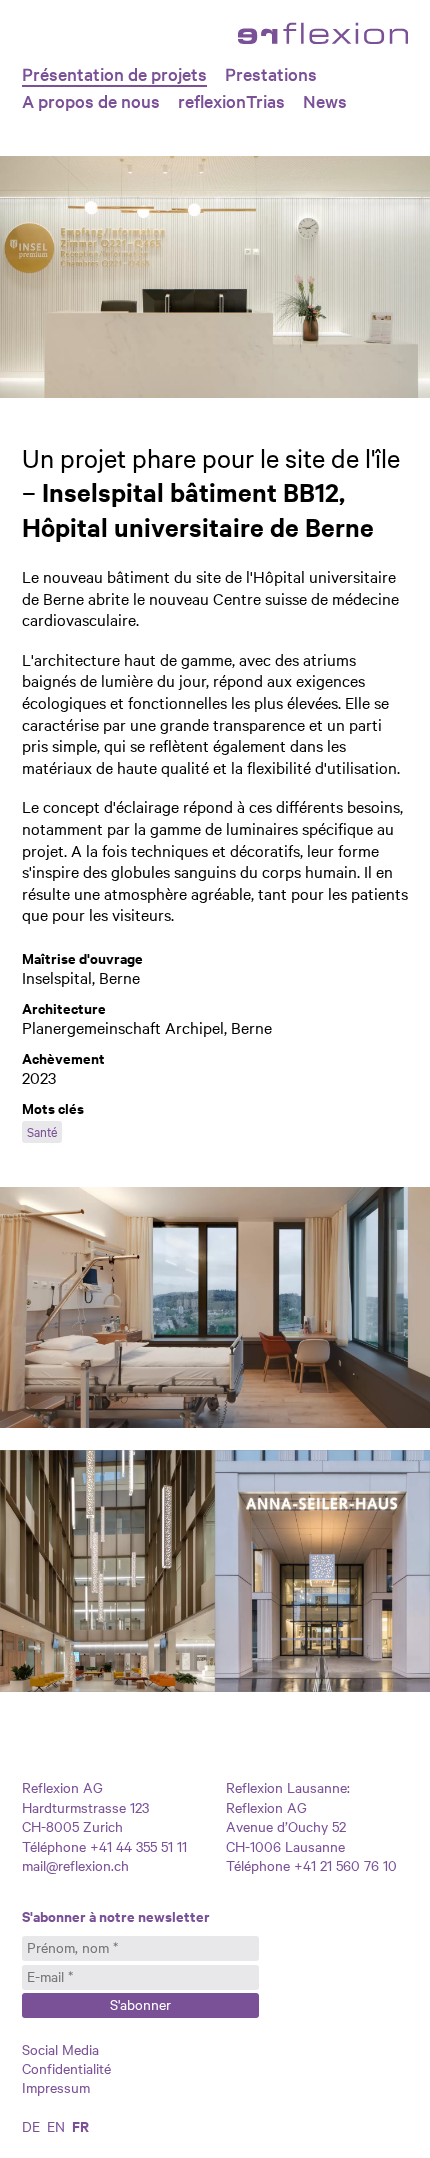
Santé (42, 1131)
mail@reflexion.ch (75, 1865)
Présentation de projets (114, 73)
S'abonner (140, 2004)
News (325, 100)
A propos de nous (91, 100)
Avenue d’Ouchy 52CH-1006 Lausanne (286, 1835)
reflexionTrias (231, 100)
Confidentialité (66, 2068)
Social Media (60, 2049)
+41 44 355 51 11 (136, 1846)
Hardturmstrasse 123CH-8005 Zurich (85, 1816)
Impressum (56, 2087)
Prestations (271, 73)
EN (56, 2126)
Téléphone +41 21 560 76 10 (311, 1865)
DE (31, 2126)
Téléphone (54, 1846)
